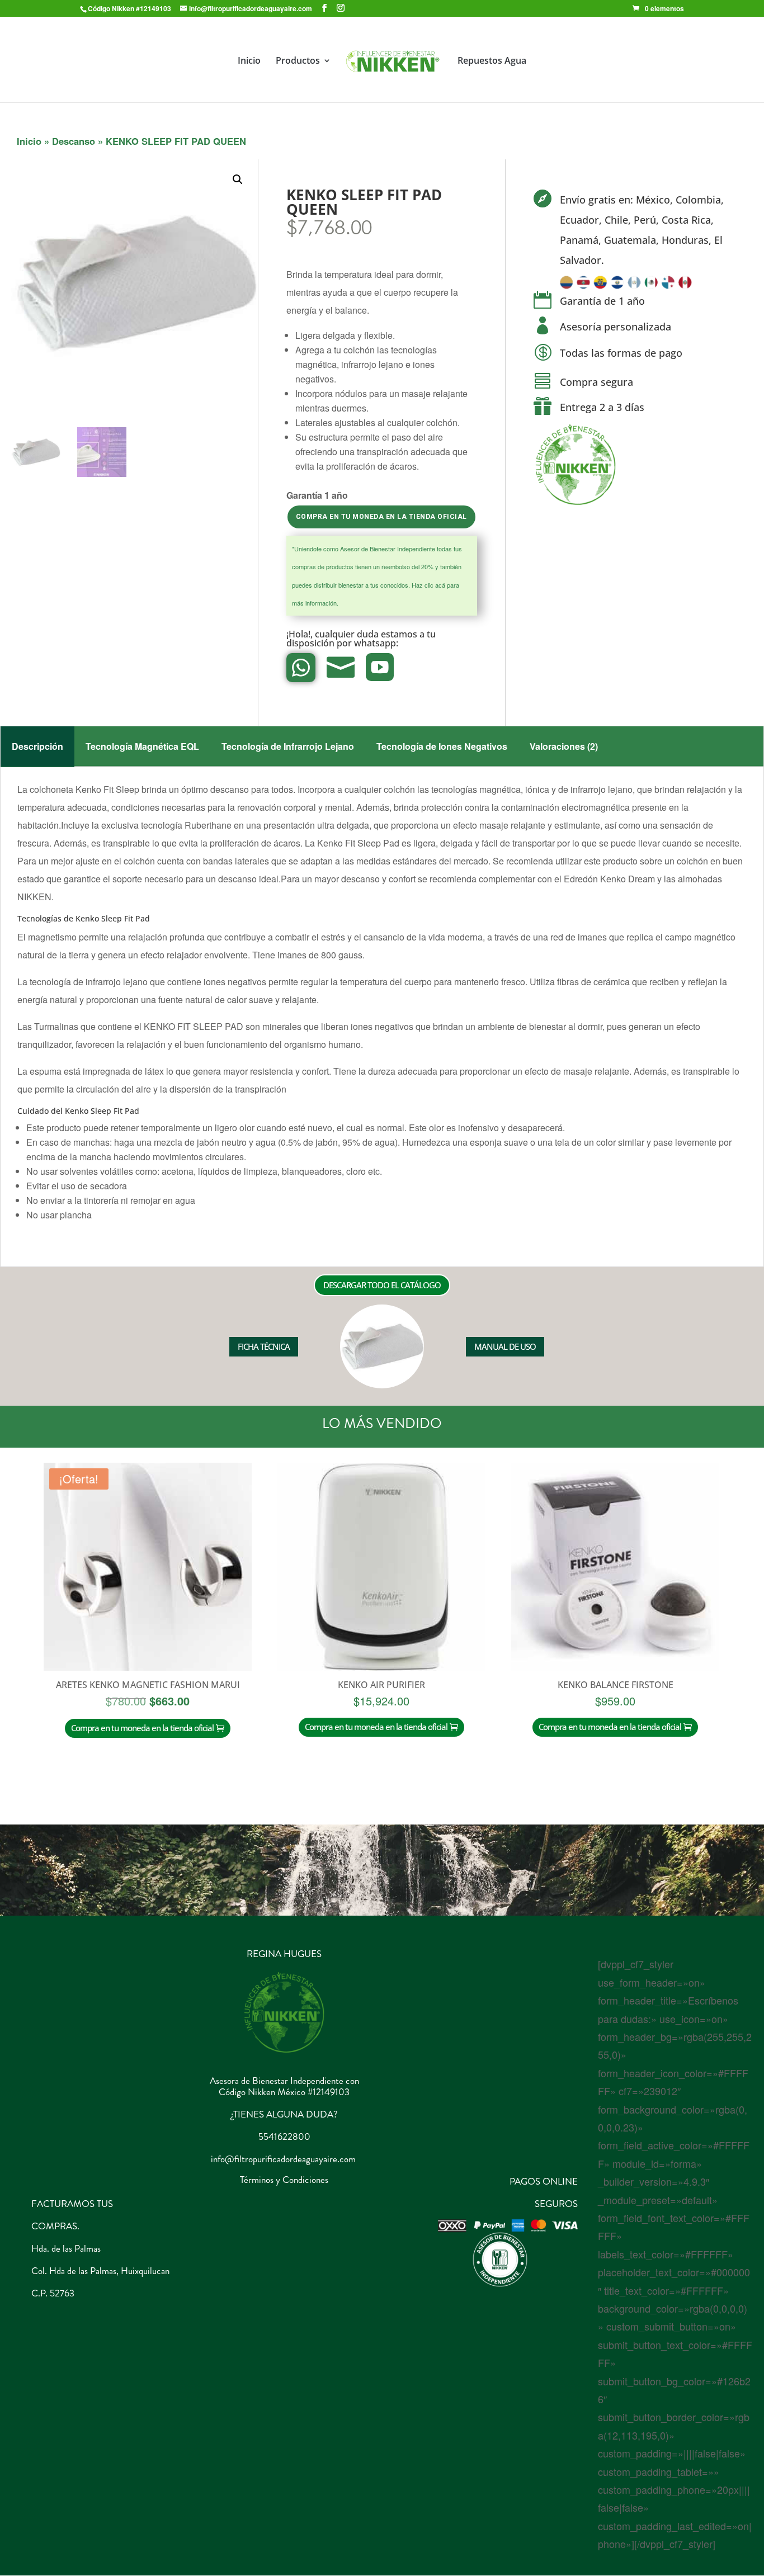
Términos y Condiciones (284, 2180)
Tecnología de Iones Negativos (442, 746)
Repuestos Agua (492, 62)
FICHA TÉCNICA (264, 1346)
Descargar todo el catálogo (382, 1285)
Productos (298, 62)
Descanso (74, 141)
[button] (238, 179)
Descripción (37, 746)
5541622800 (284, 2137)
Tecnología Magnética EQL (142, 746)
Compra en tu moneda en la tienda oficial (381, 517)
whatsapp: (377, 643)
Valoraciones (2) (564, 746)
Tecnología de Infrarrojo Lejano (288, 746)
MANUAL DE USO (505, 1346)
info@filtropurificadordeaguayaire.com (283, 2159)
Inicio (249, 62)
